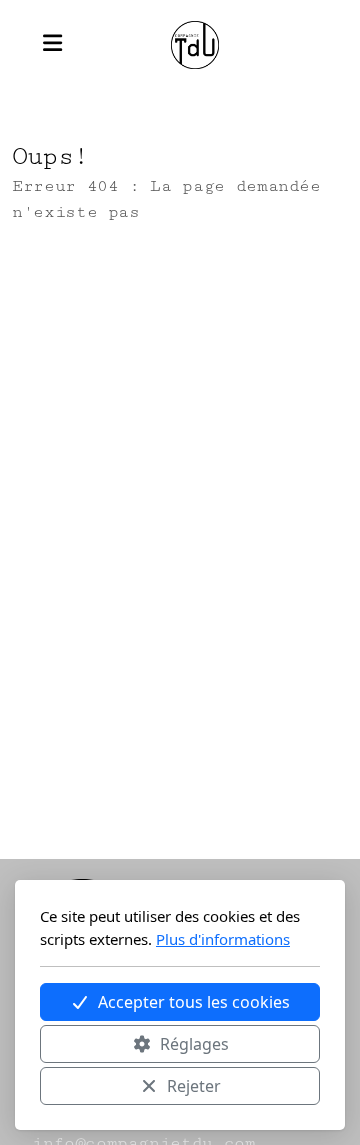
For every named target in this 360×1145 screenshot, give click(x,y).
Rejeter (194, 1086)
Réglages (194, 1044)
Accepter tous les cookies (194, 1002)
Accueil (83, 292)
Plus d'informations (223, 939)
